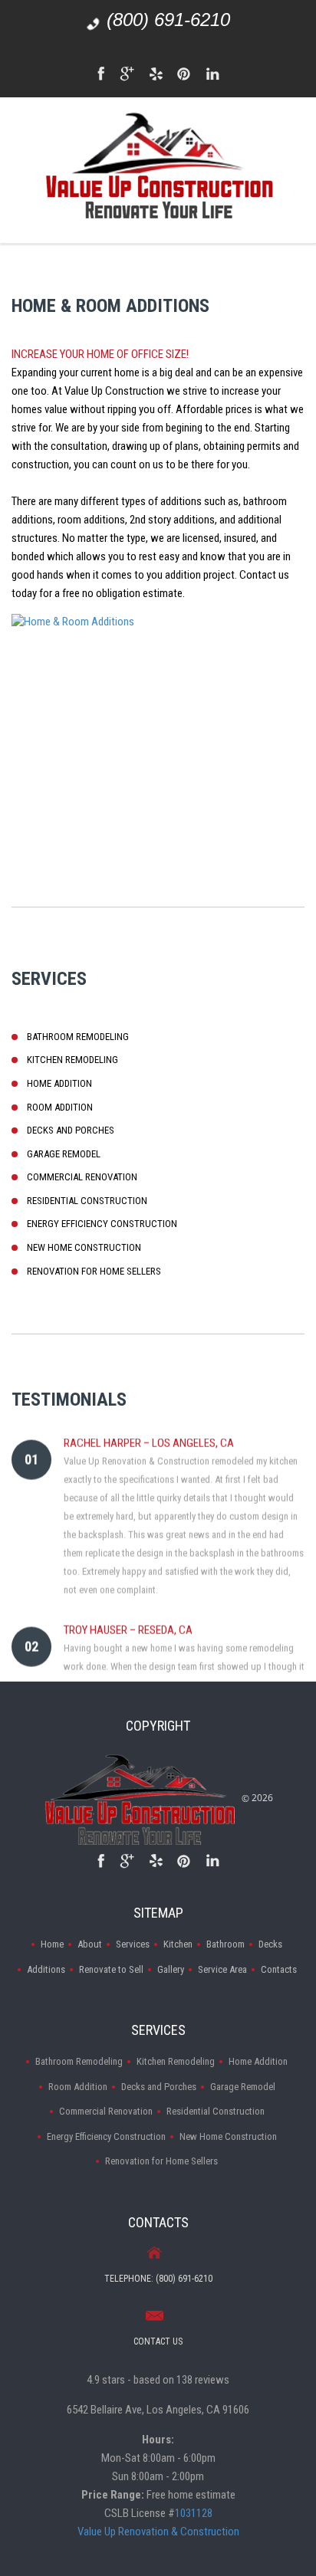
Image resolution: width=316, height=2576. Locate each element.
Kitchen (178, 1944)
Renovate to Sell (111, 1969)
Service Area (222, 1969)
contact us (158, 2341)
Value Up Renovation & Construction (158, 2532)
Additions (46, 1969)
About (90, 1944)
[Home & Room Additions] (158, 724)
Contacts (279, 1969)
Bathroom (225, 1944)
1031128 (194, 2513)
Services (133, 1944)
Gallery (171, 1969)
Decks (270, 1944)
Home (52, 1944)
